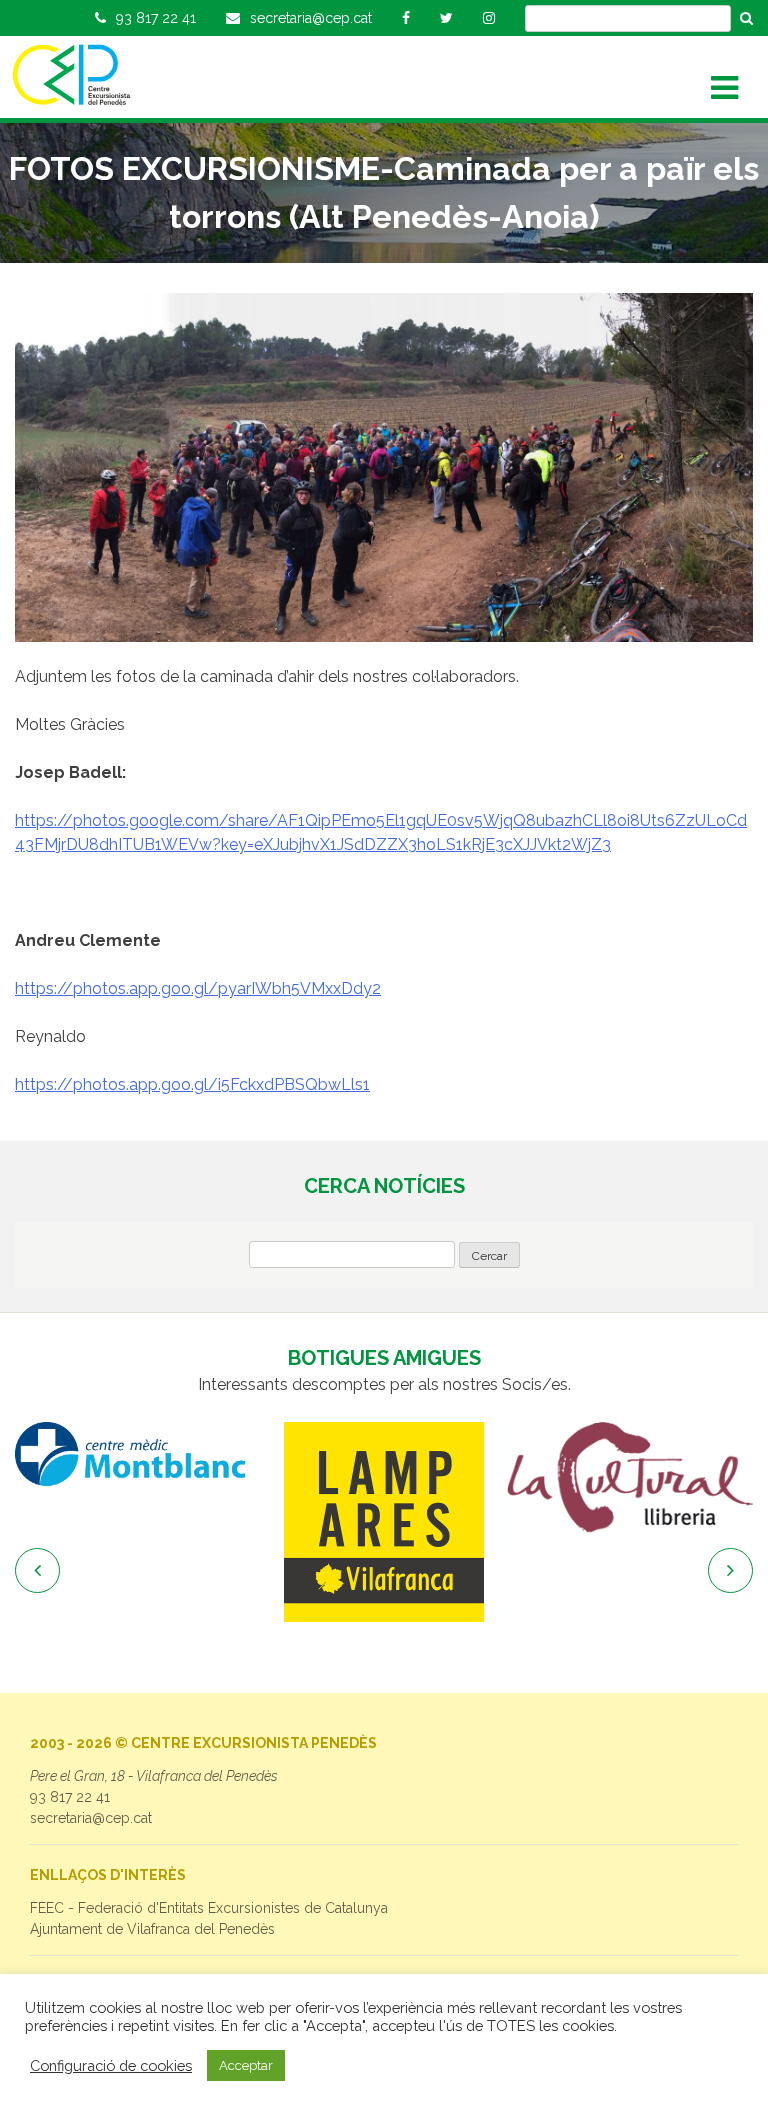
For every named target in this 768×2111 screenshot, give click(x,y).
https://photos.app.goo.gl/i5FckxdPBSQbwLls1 (192, 1084)
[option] (138, 1454)
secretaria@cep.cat (91, 1818)
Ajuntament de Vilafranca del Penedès (152, 1929)
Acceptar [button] (246, 2065)
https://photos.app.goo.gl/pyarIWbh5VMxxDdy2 (198, 988)
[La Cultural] (630, 1477)
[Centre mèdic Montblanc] (138, 1454)
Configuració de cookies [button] (111, 2065)
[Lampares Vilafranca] (384, 1522)
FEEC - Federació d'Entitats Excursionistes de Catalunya (209, 1908)
